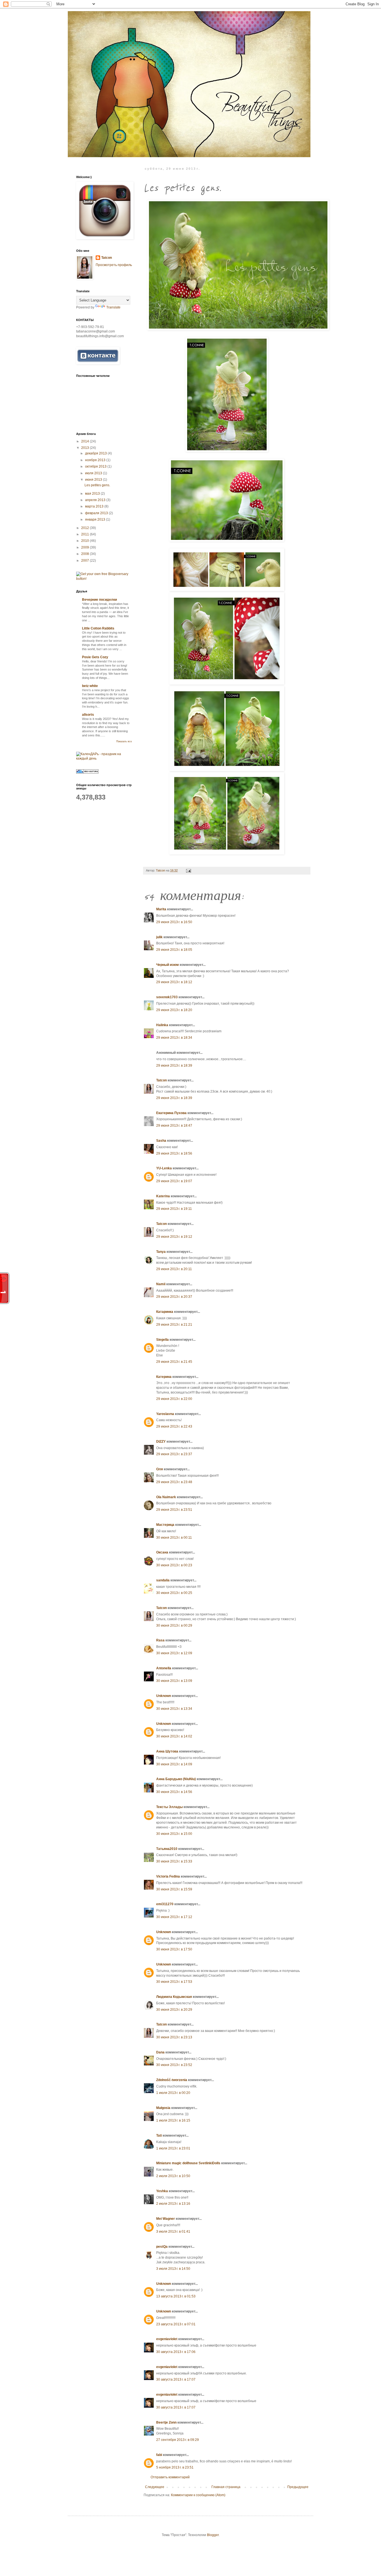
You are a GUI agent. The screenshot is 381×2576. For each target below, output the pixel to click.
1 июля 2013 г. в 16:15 (173, 2120)
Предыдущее (298, 2487)
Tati (159, 2136)
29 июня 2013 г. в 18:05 (174, 950)
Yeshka (162, 2191)
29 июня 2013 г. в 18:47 (174, 1126)
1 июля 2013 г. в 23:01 (173, 2148)
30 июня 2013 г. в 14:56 (174, 1792)
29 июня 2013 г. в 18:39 (174, 1066)
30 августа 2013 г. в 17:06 (176, 2352)
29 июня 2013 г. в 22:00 (174, 1399)
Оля (160, 1469)
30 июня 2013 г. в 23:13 (174, 2037)
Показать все (124, 741)
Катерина (164, 1377)
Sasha (161, 1141)
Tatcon (161, 1080)
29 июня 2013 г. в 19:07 (174, 1181)
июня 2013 (94, 480)
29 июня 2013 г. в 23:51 (174, 1510)
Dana (160, 2052)
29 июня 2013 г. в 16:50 (174, 922)
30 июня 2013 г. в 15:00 (174, 1834)
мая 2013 (93, 494)
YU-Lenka (164, 1168)
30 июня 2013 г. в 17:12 (174, 1917)
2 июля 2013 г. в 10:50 (173, 2176)
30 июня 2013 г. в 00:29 (174, 1625)
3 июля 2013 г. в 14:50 (173, 2269)
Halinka (162, 1025)
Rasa (160, 1640)
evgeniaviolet (167, 2339)
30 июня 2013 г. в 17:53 (174, 1982)
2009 (85, 547)
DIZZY (161, 1442)
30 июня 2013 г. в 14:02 (174, 1736)
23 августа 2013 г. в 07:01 (176, 2324)
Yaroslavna (165, 1414)
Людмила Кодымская (174, 1997)
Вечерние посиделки (99, 600)
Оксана (162, 1552)
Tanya (161, 1252)
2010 (85, 541)
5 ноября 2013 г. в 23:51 (175, 2467)
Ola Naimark (166, 1497)
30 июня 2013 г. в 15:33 (174, 1861)
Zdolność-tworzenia (172, 2080)
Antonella (164, 1668)
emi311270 (165, 1904)
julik (159, 937)
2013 (85, 448)
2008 (85, 554)
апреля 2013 (96, 500)
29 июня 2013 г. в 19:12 (174, 1237)
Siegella (162, 1340)
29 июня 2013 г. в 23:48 (174, 1482)
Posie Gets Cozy (95, 657)
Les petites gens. (97, 485)
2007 (85, 561)
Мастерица (165, 1525)
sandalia (163, 1580)
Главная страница (226, 2487)
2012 (85, 528)
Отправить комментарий (170, 2477)
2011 (85, 534)
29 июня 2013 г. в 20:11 (174, 1269)
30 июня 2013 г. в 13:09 (174, 1681)
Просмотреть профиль (114, 265)
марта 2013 (95, 506)
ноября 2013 (96, 460)
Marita (161, 909)
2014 (85, 441)
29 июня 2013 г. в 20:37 (174, 1297)
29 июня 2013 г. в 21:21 (174, 1325)
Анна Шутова (167, 1751)
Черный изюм (167, 965)
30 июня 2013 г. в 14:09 (174, 1764)
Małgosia (163, 2108)
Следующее (155, 2487)
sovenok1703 (167, 997)
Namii (161, 1284)
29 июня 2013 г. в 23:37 (174, 1454)
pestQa (162, 2247)
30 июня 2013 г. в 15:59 (174, 1889)
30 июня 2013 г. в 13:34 (174, 1709)
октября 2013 (96, 466)
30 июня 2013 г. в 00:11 (174, 1538)
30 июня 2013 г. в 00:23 (174, 1565)
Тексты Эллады (169, 1807)
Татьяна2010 (167, 1849)
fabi (159, 2455)
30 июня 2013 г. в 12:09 (174, 1653)
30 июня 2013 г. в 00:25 (174, 1593)
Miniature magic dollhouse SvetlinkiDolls (188, 2163)
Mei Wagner (166, 2219)
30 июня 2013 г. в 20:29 (174, 2010)
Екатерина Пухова (171, 1113)
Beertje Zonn (166, 2422)
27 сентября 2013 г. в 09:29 (178, 2440)
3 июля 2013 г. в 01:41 (173, 2232)
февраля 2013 (97, 513)
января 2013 (96, 519)
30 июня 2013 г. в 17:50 (174, 1949)
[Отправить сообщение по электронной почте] (188, 870)
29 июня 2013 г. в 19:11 (174, 1209)
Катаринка (165, 1312)
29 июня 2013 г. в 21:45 (174, 1362)
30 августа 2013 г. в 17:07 (176, 2379)
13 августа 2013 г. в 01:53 (176, 2296)
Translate (113, 307)
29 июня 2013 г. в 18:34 (174, 1038)
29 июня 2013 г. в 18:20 (174, 1010)
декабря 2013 (96, 453)
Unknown (164, 1696)
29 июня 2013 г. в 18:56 (174, 1153)
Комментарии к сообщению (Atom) (198, 2495)
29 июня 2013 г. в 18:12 (174, 982)
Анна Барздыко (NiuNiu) (176, 1779)
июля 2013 (94, 473)
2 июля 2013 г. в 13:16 (173, 2204)
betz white (90, 686)
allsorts (88, 715)
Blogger (213, 2535)
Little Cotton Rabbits (98, 628)
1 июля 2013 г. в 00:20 (173, 2093)
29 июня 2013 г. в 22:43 (174, 1426)
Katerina (163, 1196)
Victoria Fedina (168, 1876)
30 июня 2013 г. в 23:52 (174, 2065)
